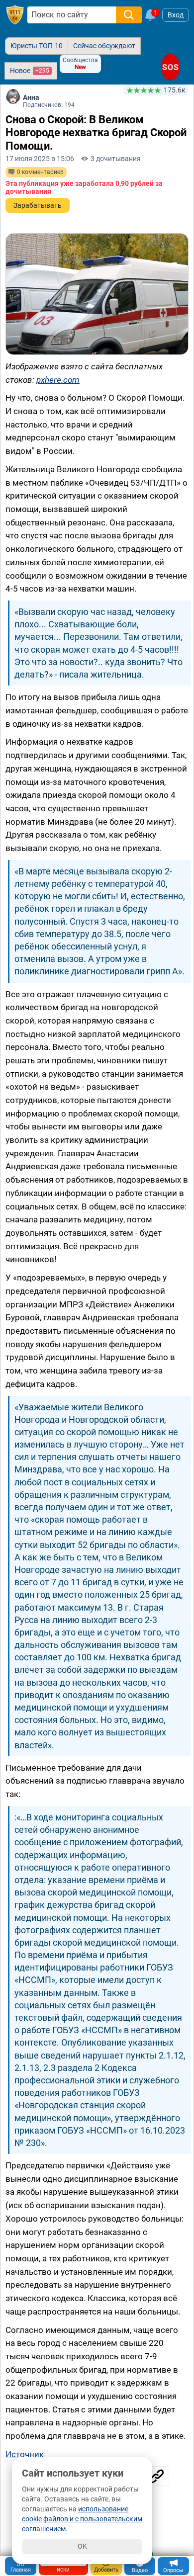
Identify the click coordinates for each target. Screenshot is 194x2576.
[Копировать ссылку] (157, 2476)
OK (82, 2546)
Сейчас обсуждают (104, 46)
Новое (30, 71)
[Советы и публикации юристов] (15, 15)
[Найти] (129, 15)
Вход (176, 15)
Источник (25, 2454)
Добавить (106, 2570)
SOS (170, 67)
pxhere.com (58, 380)
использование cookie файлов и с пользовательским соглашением (82, 2519)
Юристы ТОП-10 (37, 46)
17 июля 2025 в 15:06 (40, 159)
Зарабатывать (38, 205)
